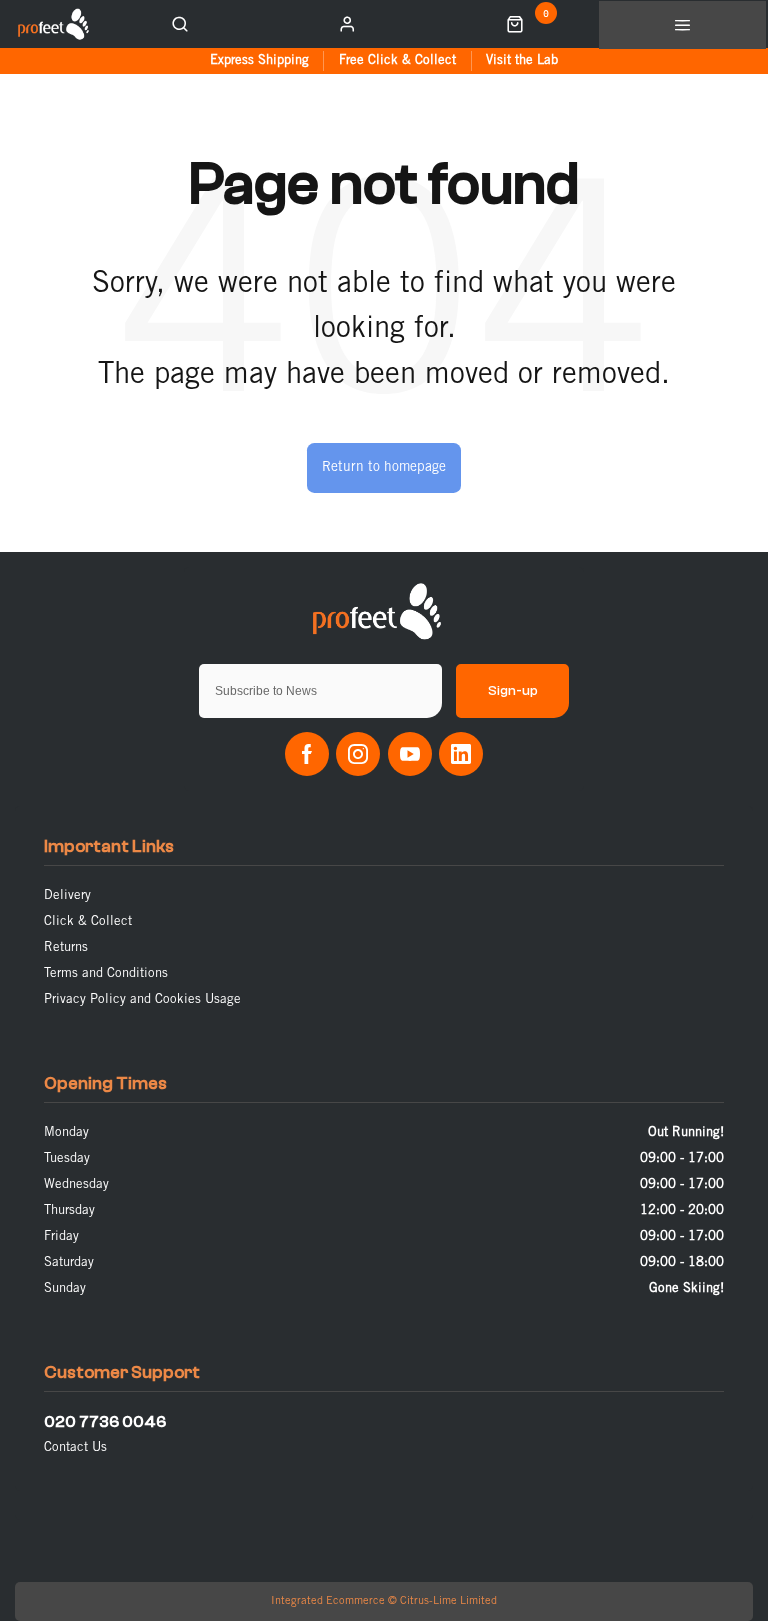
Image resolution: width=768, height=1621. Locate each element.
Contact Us (75, 1447)
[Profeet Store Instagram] (358, 754)
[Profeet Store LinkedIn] (461, 754)
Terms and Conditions (106, 973)
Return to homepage (384, 467)
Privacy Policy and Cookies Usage (142, 999)
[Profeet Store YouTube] (410, 754)
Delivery (67, 895)
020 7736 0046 (105, 1422)
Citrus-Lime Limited (448, 1601)
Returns (66, 947)
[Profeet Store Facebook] (307, 754)
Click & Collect (88, 921)
